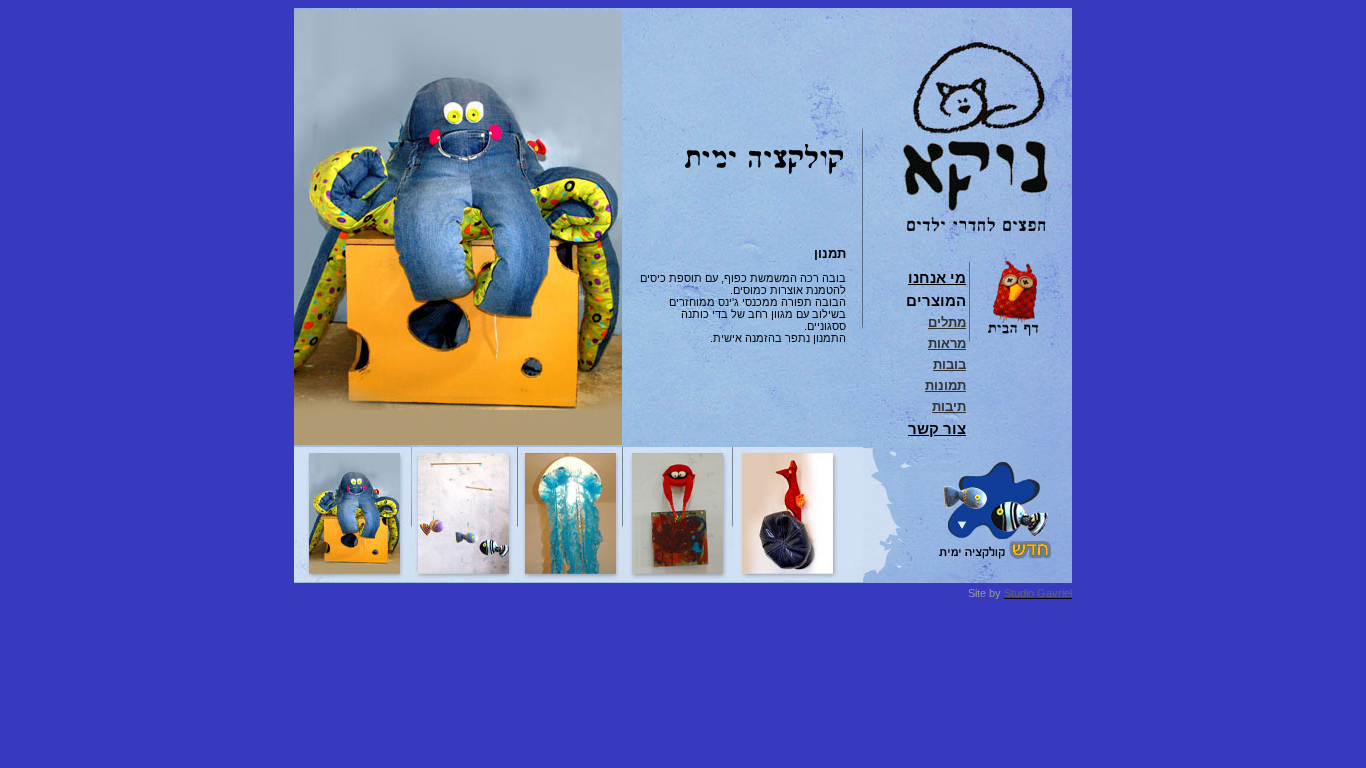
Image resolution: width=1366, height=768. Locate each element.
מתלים (947, 322)
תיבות (949, 406)
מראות (947, 343)
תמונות (945, 385)
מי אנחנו (937, 277)
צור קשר (937, 428)
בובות (949, 364)
